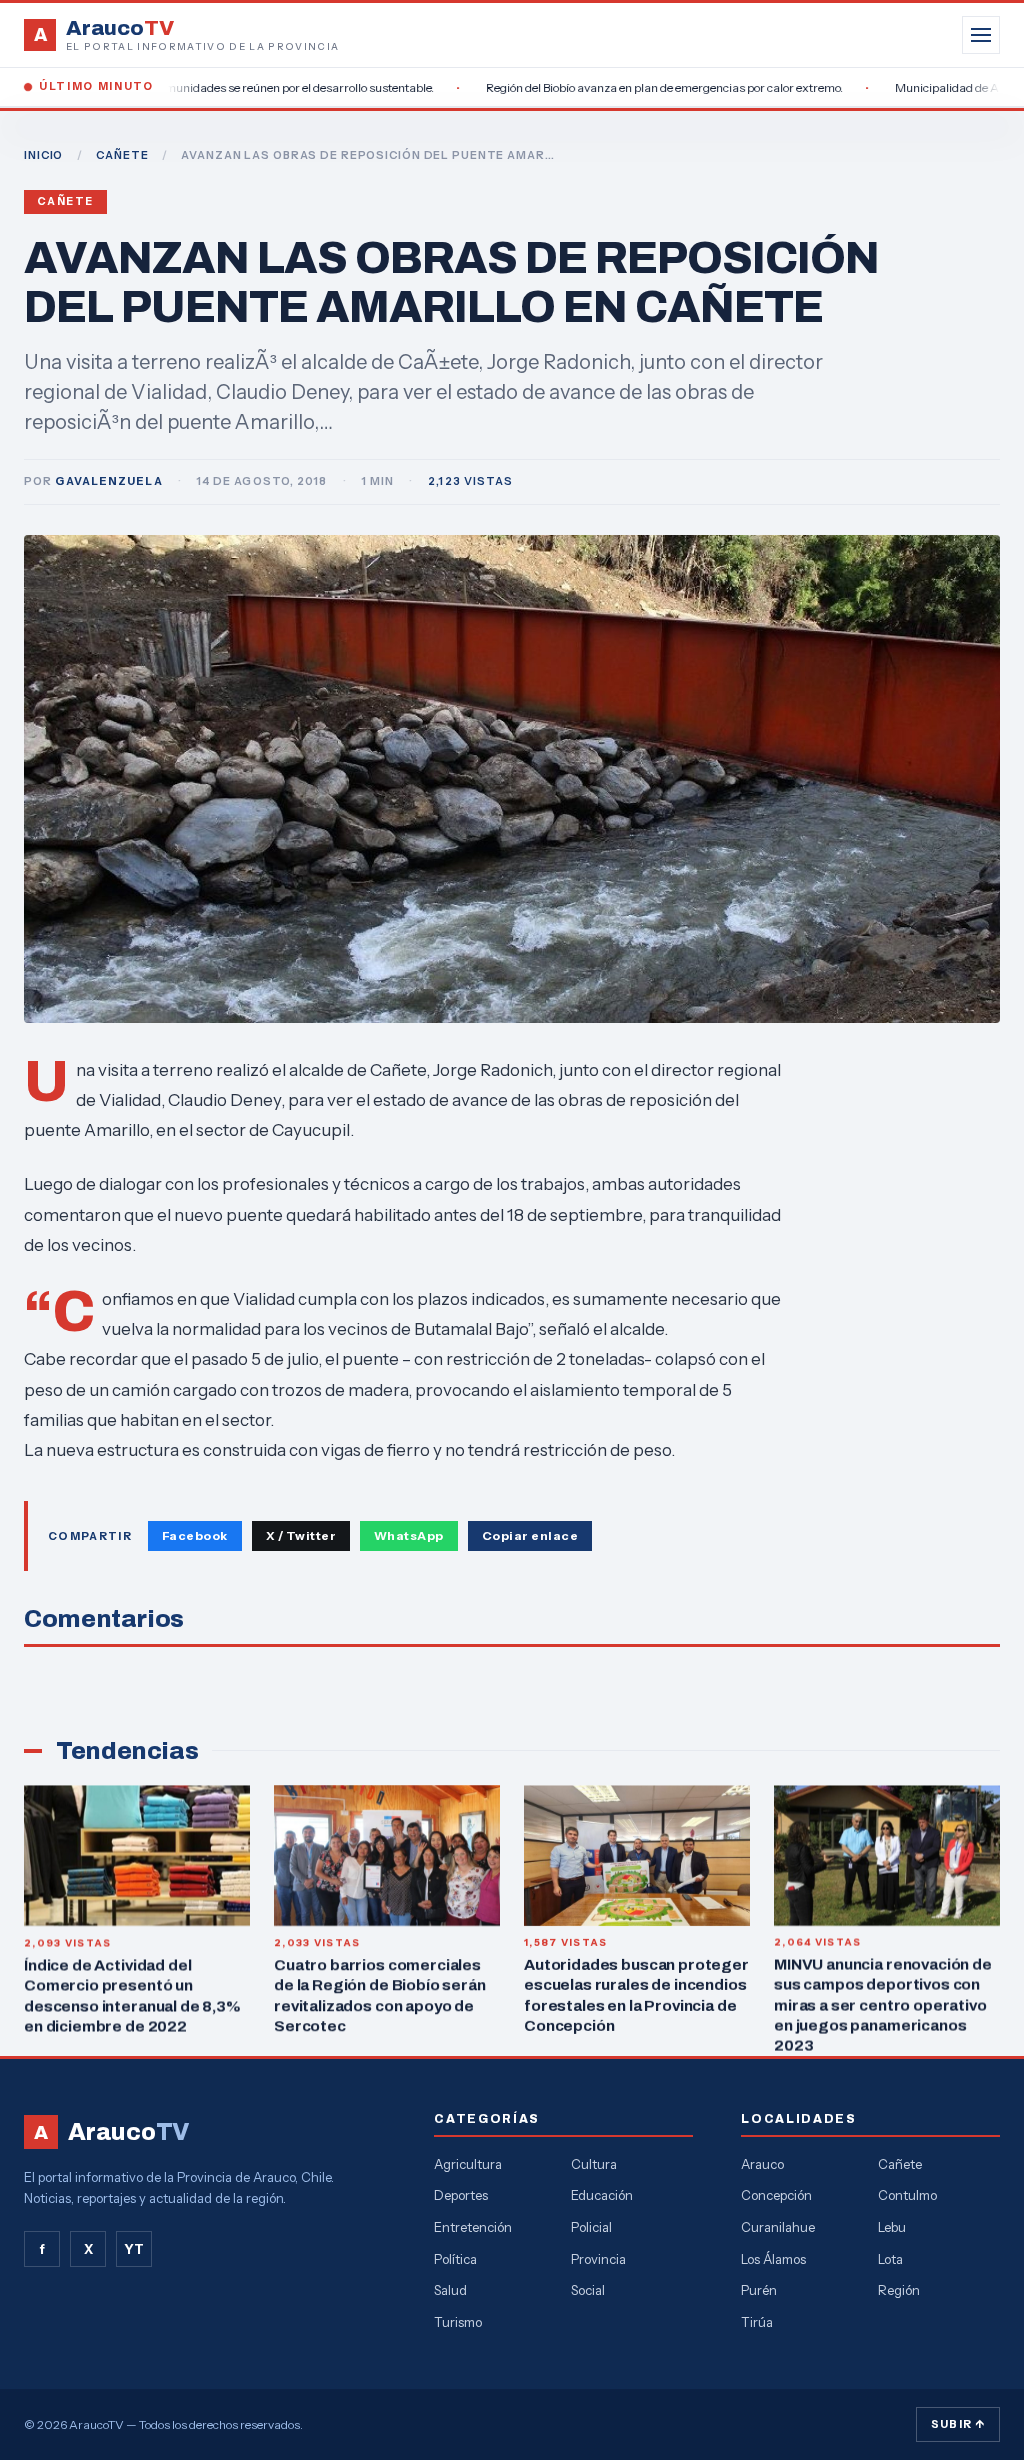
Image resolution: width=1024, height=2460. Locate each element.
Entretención (473, 2227)
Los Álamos (773, 2259)
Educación (602, 2195)
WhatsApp (409, 1535)
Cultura (594, 2164)
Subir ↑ (958, 2424)
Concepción (776, 2195)
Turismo (458, 2322)
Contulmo (907, 2195)
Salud (450, 2290)
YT (134, 2249)
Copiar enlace (530, 1535)
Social (588, 2290)
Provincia (598, 2259)
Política (455, 2259)
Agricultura (468, 2164)
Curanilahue (778, 2227)
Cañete (65, 201)
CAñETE (122, 155)
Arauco (762, 2164)
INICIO (43, 155)
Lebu (892, 2227)
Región (899, 2290)
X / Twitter (301, 1535)
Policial (591, 2227)
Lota (890, 2259)
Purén (759, 2290)
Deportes (461, 2195)
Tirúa (757, 2322)
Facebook (195, 1535)
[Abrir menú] (981, 35)
